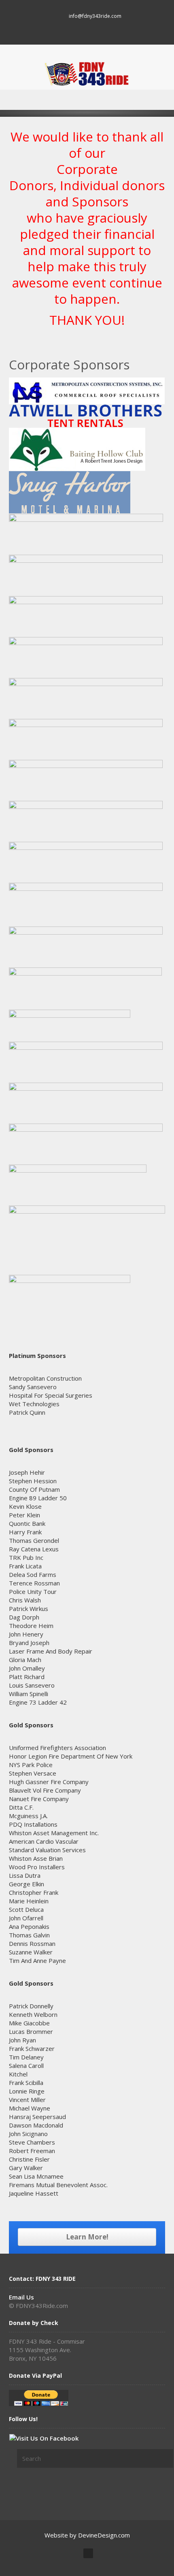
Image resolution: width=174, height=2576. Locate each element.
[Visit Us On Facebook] (44, 2437)
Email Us (21, 2297)
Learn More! (87, 2237)
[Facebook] (87, 31)
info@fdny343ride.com (95, 16)
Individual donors (112, 185)
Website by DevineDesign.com (87, 2535)
